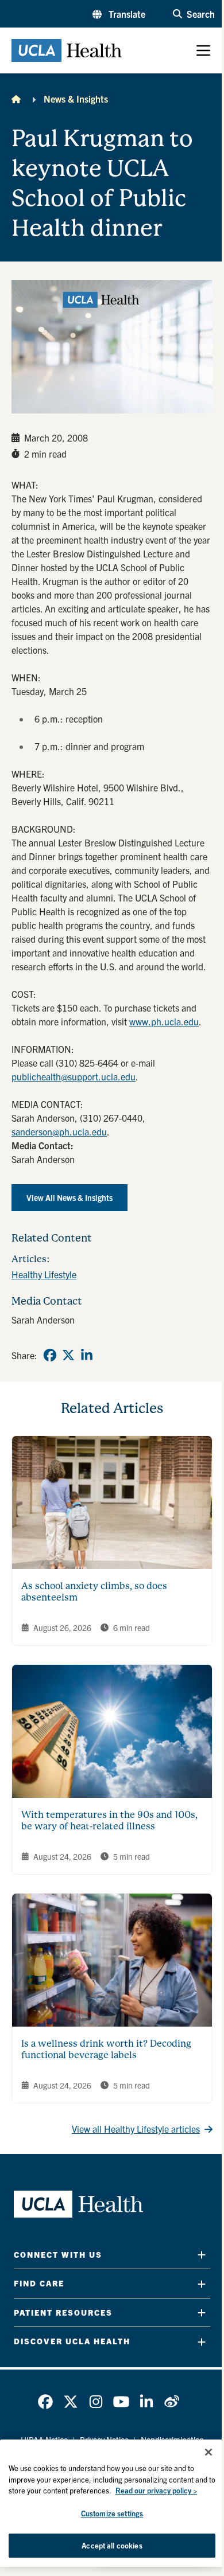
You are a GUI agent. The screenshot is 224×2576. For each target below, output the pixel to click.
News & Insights (76, 99)
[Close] (208, 2452)
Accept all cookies (112, 2545)
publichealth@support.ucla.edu (74, 1076)
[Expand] (202, 2255)
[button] (119, 14)
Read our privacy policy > (156, 2490)
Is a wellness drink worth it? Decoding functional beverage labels (106, 2049)
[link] (50, 1355)
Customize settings (112, 2513)
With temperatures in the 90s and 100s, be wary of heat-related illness (109, 1820)
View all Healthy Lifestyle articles (136, 2129)
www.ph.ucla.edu (164, 1021)
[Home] (16, 99)
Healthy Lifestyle (44, 1274)
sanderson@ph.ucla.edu (59, 1131)
